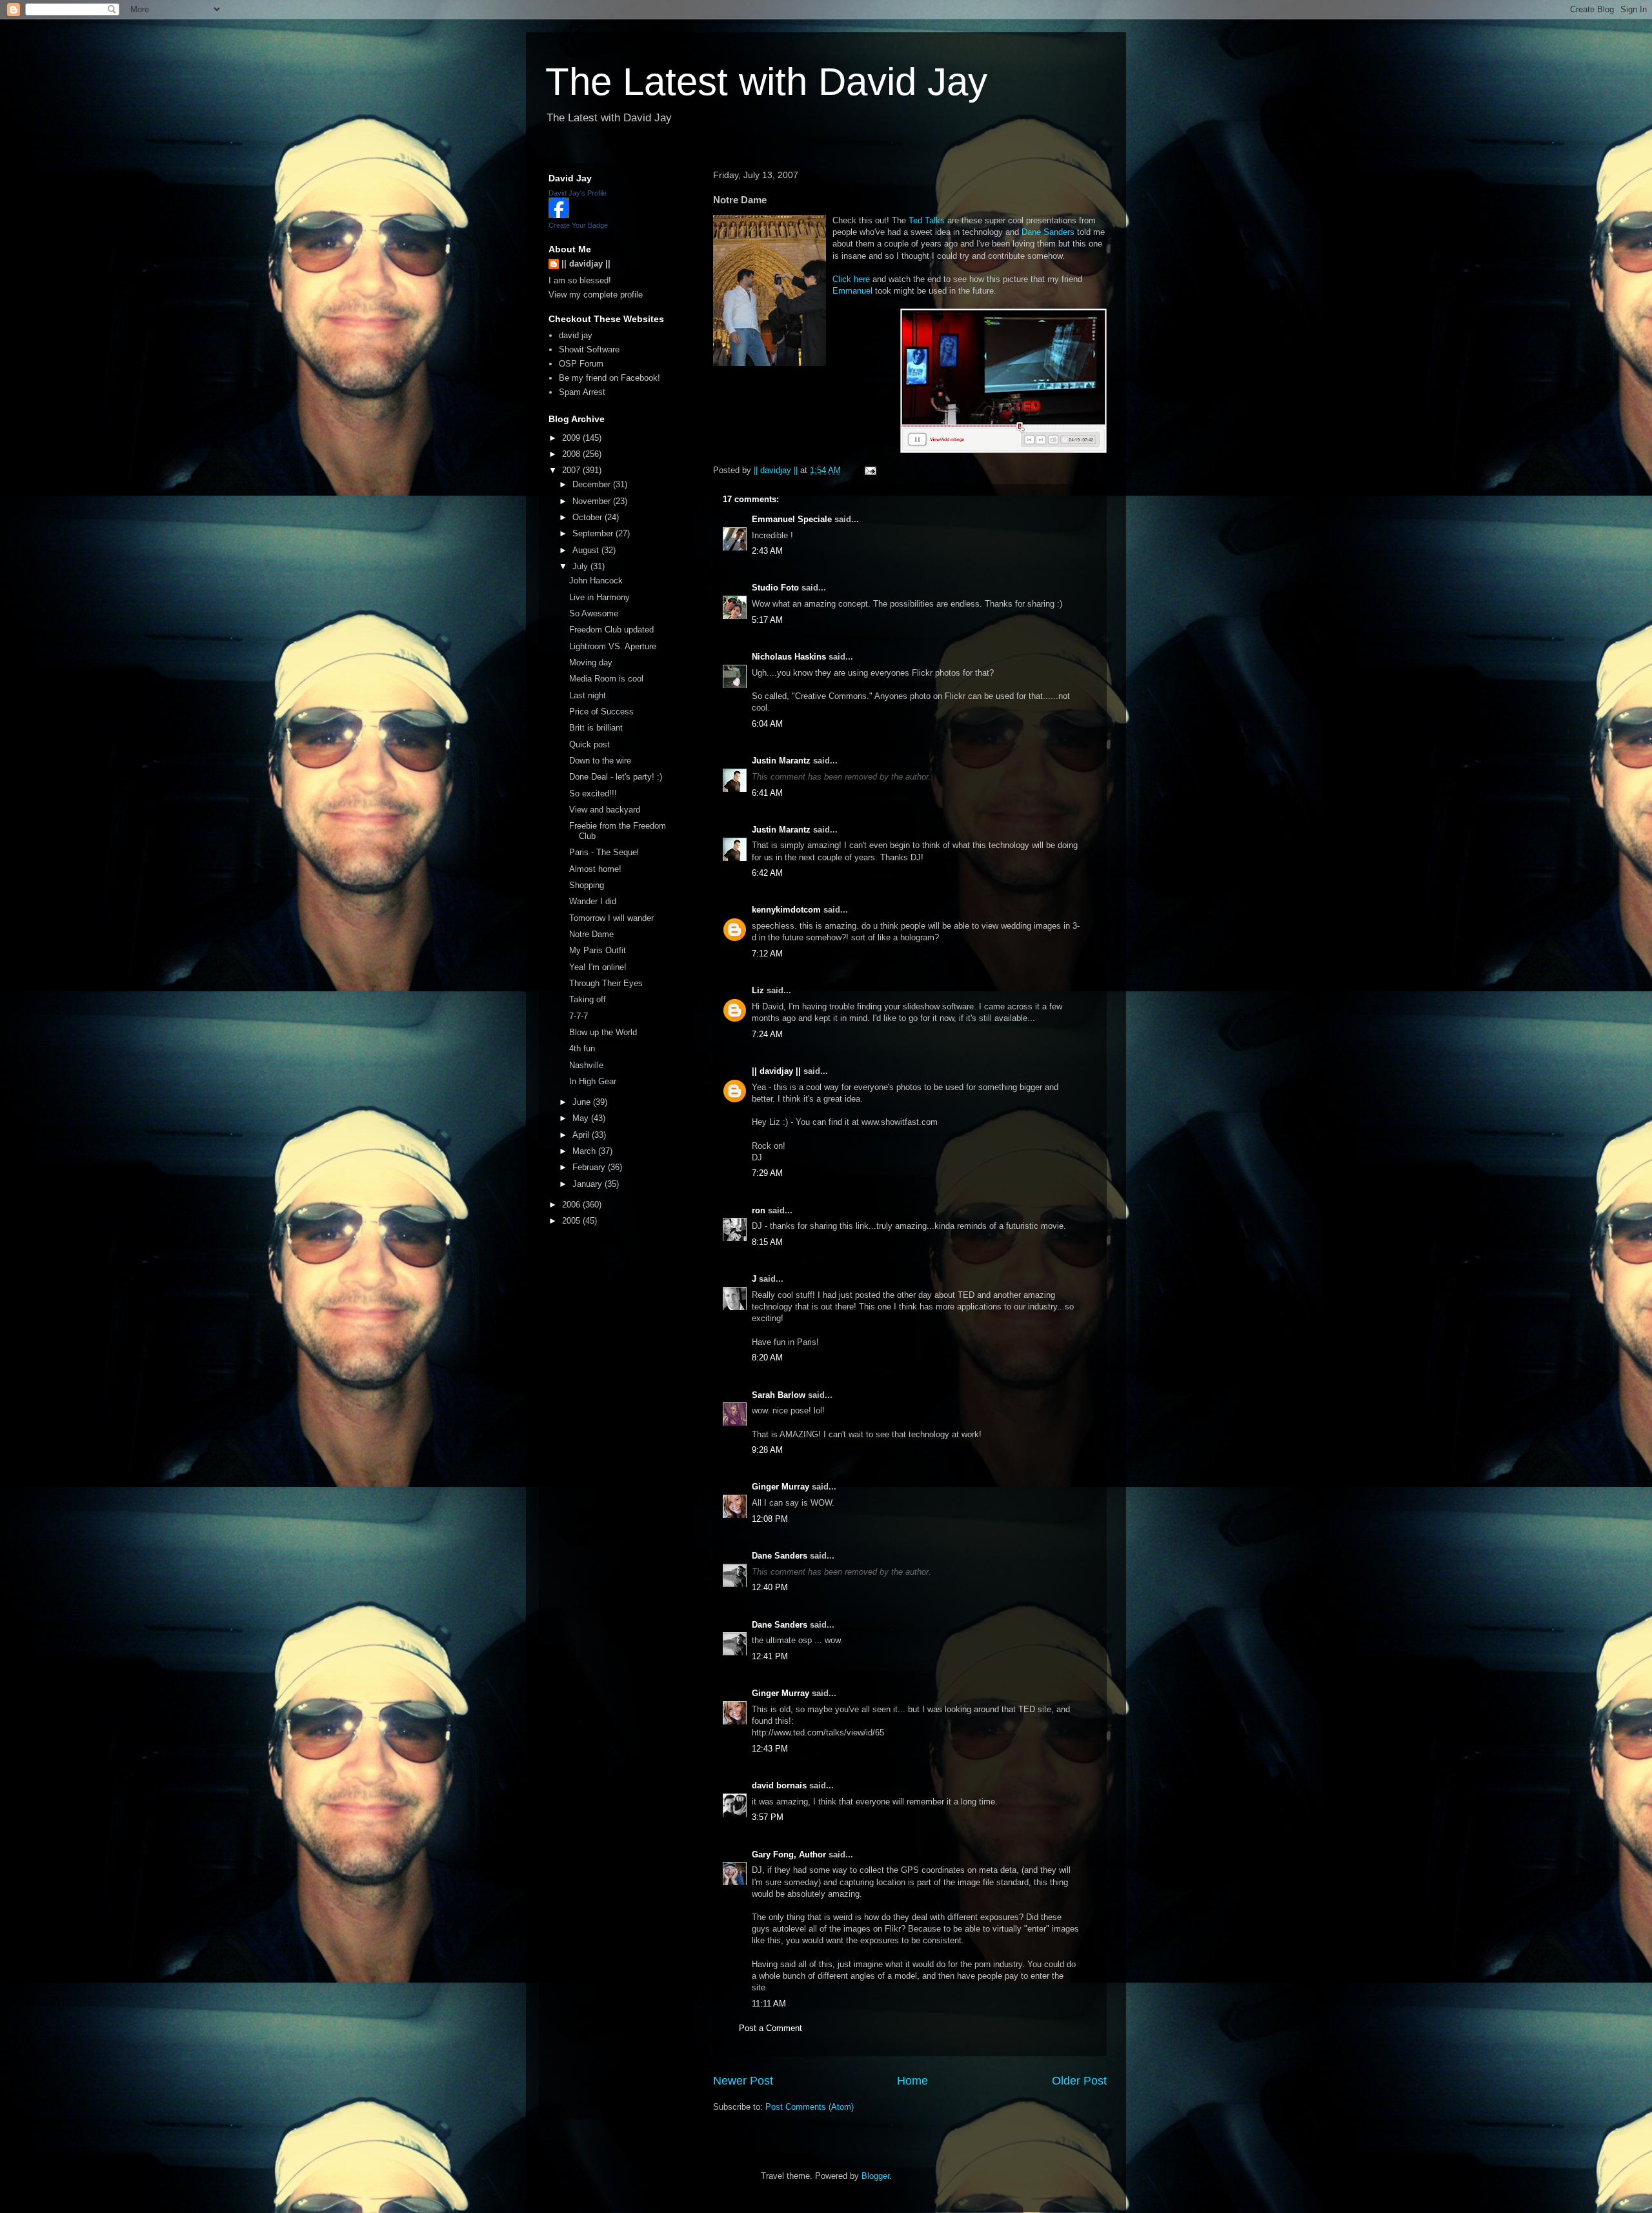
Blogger (875, 2176)
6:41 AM (767, 793)
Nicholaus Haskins (789, 657)
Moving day (591, 662)
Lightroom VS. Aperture (613, 646)
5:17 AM (767, 620)
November (593, 501)
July (581, 566)
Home (912, 2081)
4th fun (582, 1048)
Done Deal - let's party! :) (616, 777)
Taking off (588, 999)
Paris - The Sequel (604, 852)
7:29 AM (767, 1173)
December (593, 484)
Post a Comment (771, 2028)
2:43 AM (767, 551)
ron (759, 1210)
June (583, 1102)
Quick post (589, 744)
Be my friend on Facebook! (609, 378)
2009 (572, 438)
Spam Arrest (582, 392)
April (582, 1135)
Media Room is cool (606, 679)
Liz (758, 990)
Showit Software (589, 349)
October (589, 517)
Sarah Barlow (779, 1395)
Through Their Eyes (606, 983)
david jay (576, 335)
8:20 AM (767, 1358)
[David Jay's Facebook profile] (559, 215)
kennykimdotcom (786, 910)
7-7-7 (579, 1016)
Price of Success (601, 712)
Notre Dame (591, 934)
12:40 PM (770, 1587)
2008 (572, 454)
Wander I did (593, 901)
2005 (572, 1221)
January (589, 1184)
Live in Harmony (599, 597)
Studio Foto (775, 588)
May (582, 1118)
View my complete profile (596, 295)
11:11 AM (769, 2004)
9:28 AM (767, 1450)
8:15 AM (767, 1242)
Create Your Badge (578, 225)
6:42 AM (767, 873)
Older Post (1079, 2081)
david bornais (779, 1785)
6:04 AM (767, 724)
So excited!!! (593, 793)
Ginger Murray (781, 1487)
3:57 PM (768, 1817)
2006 (572, 1205)
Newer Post (743, 2081)
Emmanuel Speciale (792, 519)
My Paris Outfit (598, 950)
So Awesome (594, 613)
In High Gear (593, 1081)
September (594, 533)
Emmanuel (854, 291)
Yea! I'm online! (598, 967)
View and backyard (605, 810)
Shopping (587, 885)
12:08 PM (770, 1519)
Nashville (586, 1065)
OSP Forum (581, 364)
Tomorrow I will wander (611, 918)
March (585, 1151)
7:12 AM (767, 954)
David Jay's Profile (578, 193)
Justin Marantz (781, 761)
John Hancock (596, 581)
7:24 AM (767, 1034)
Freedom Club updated (611, 630)
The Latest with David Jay (766, 82)
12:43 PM (770, 1749)
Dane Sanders (1048, 232)
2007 (572, 470)
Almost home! (595, 869)
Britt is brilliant (596, 728)
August (587, 550)
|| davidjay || (776, 1071)
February (590, 1167)
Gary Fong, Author (789, 1854)
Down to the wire (600, 761)
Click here (851, 279)
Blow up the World (603, 1032)
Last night (588, 695)
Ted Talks (927, 220)
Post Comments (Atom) (810, 2107)
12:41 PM (770, 1656)
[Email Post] (870, 470)
